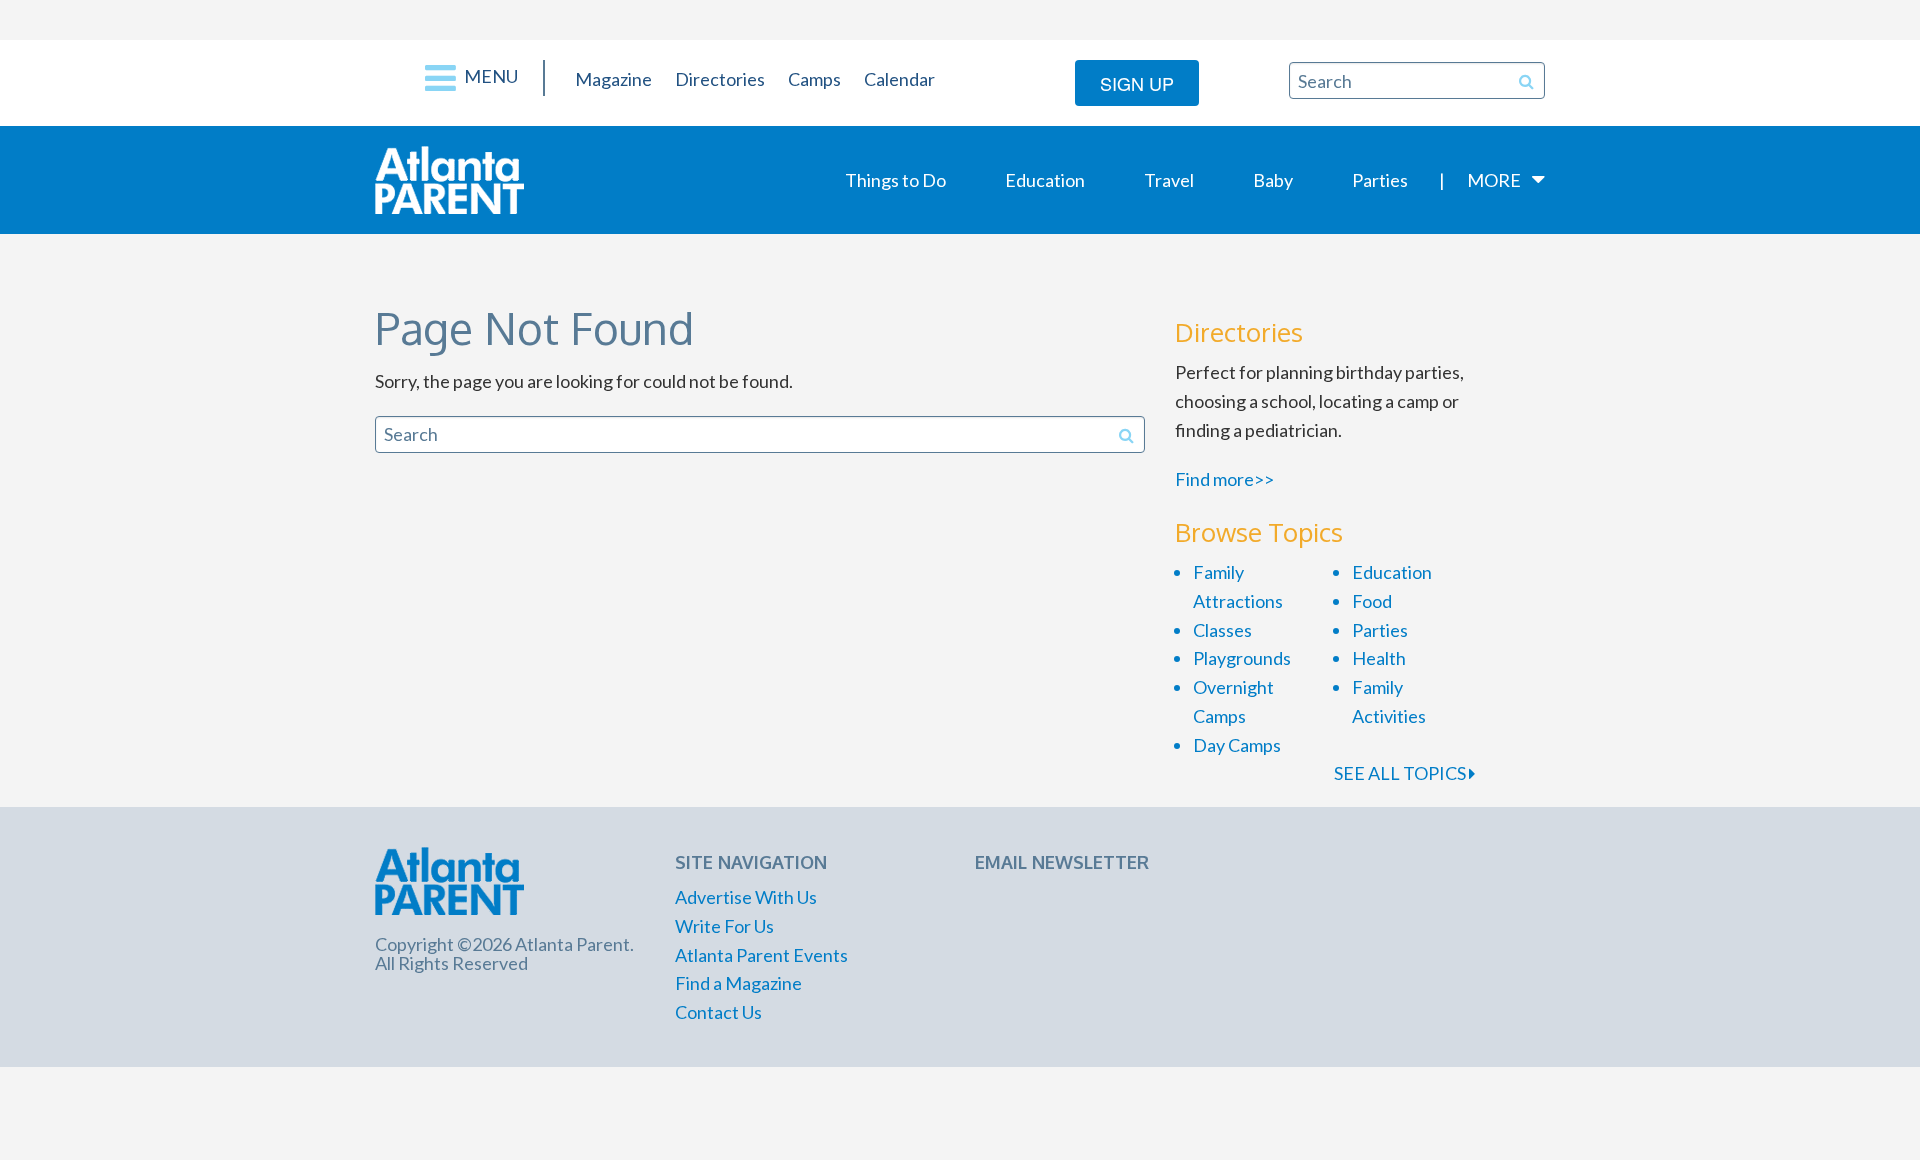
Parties (1380, 180)
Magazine (613, 79)
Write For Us (724, 926)
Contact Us (718, 1012)
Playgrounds (1242, 658)
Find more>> (1224, 479)
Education (1045, 180)
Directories (720, 79)
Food (1372, 601)
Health (1379, 658)
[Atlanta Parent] (449, 178)
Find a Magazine (738, 983)
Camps (814, 79)
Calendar (899, 79)
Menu (489, 76)
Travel (1169, 180)
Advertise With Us (746, 897)
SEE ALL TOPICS (1401, 773)
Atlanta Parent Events (761, 955)
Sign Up (1137, 83)
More (1494, 180)
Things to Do (895, 180)
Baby (1273, 180)
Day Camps (1237, 745)
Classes (1222, 630)
